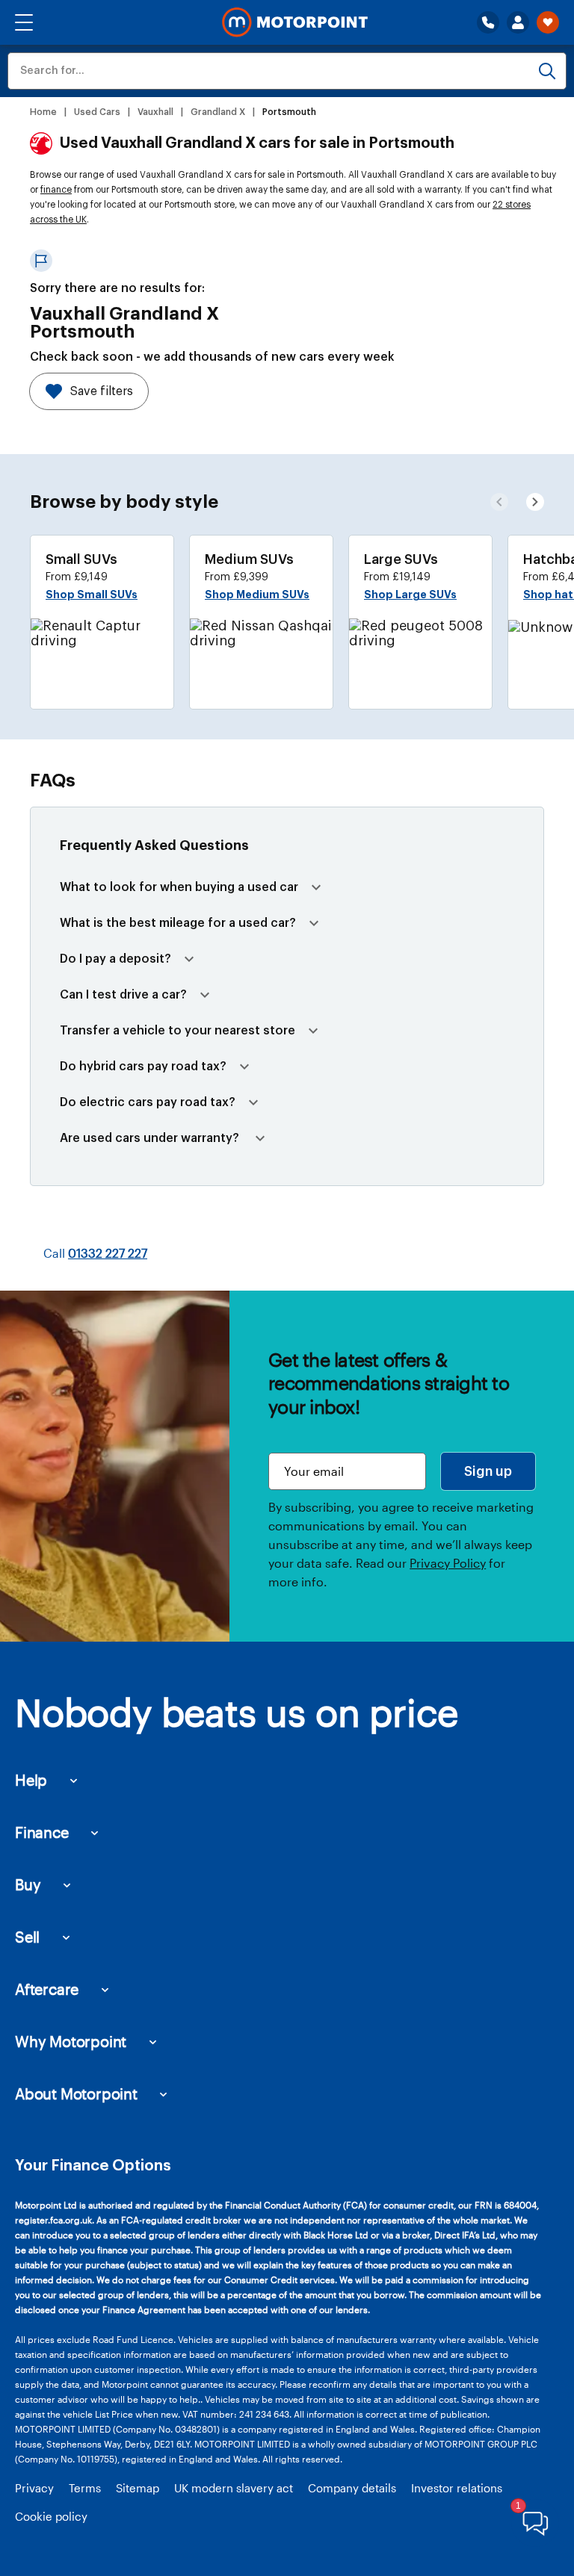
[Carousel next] (499, 502)
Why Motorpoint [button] (71, 2041)
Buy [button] (28, 1884)
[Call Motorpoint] (488, 22)
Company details (352, 2488)
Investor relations (457, 2488)
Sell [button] (27, 1937)
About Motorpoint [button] (76, 2094)
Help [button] (31, 1780)
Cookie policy (51, 2516)
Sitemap (138, 2488)
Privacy (34, 2488)
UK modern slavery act (234, 2488)
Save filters (102, 391)
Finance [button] (42, 1832)
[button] (24, 22)
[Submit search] (547, 71)
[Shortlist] (548, 22)
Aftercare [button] (47, 1989)
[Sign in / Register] (518, 22)
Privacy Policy (448, 1563)
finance (56, 190)
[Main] (295, 22)
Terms (85, 2488)
